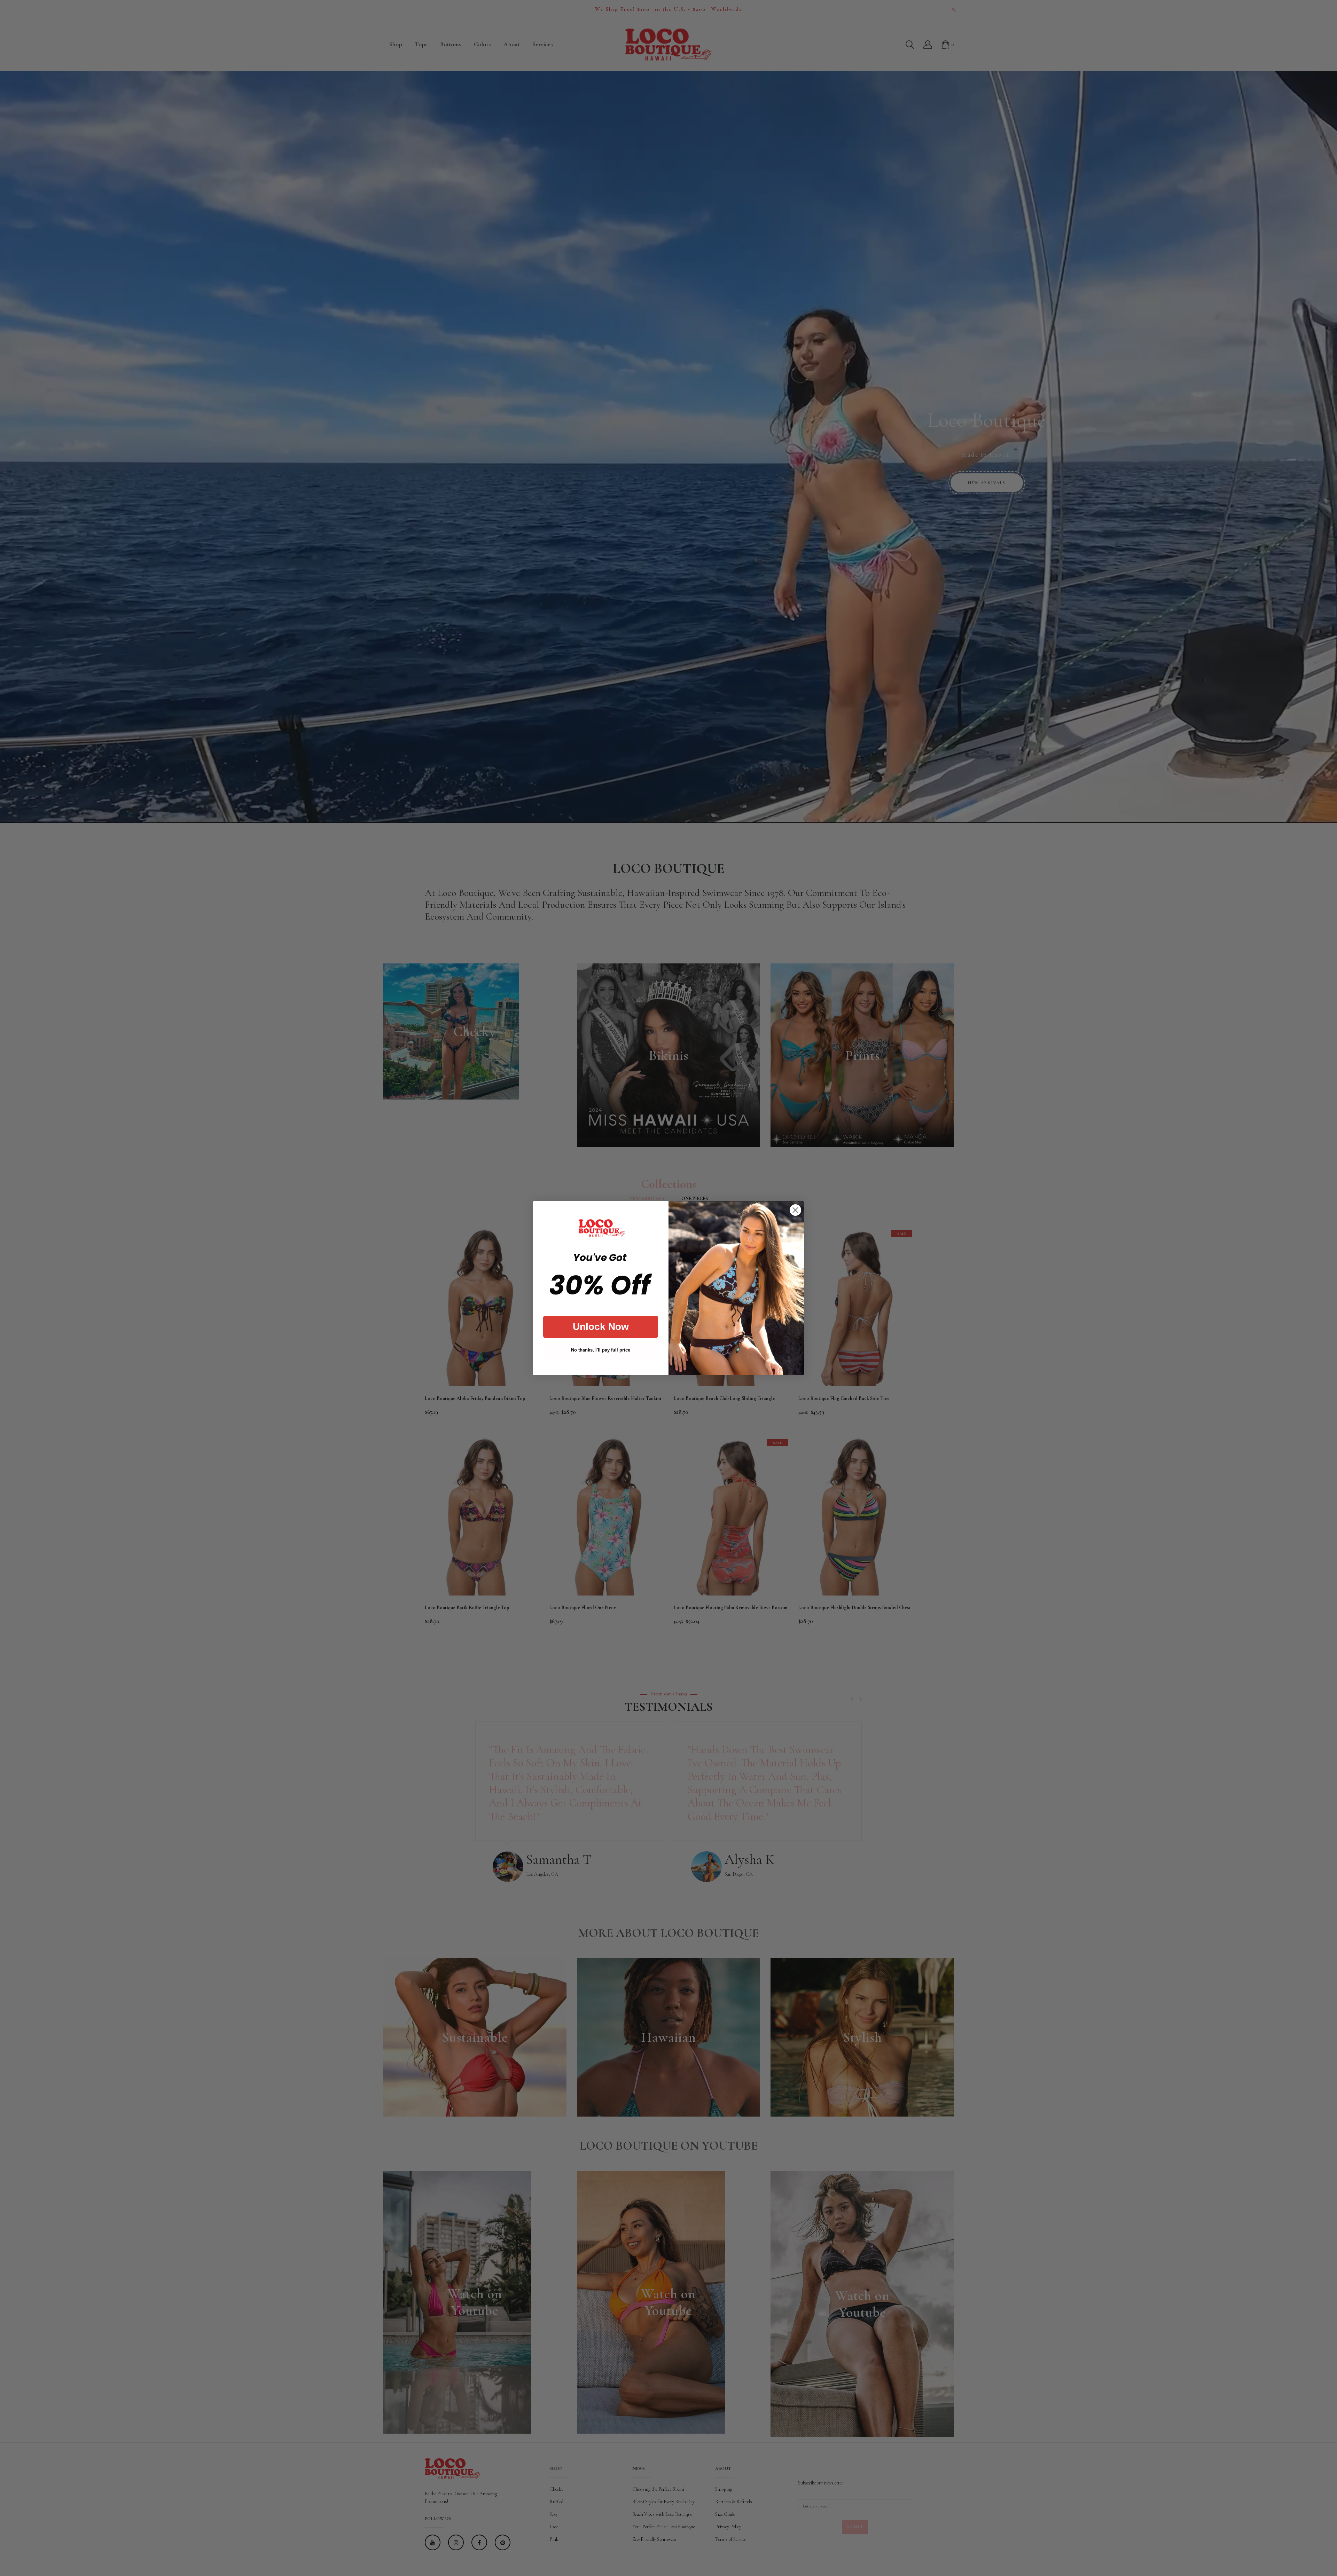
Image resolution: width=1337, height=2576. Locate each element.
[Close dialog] (795, 1210)
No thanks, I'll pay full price (601, 1350)
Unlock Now (601, 1327)
